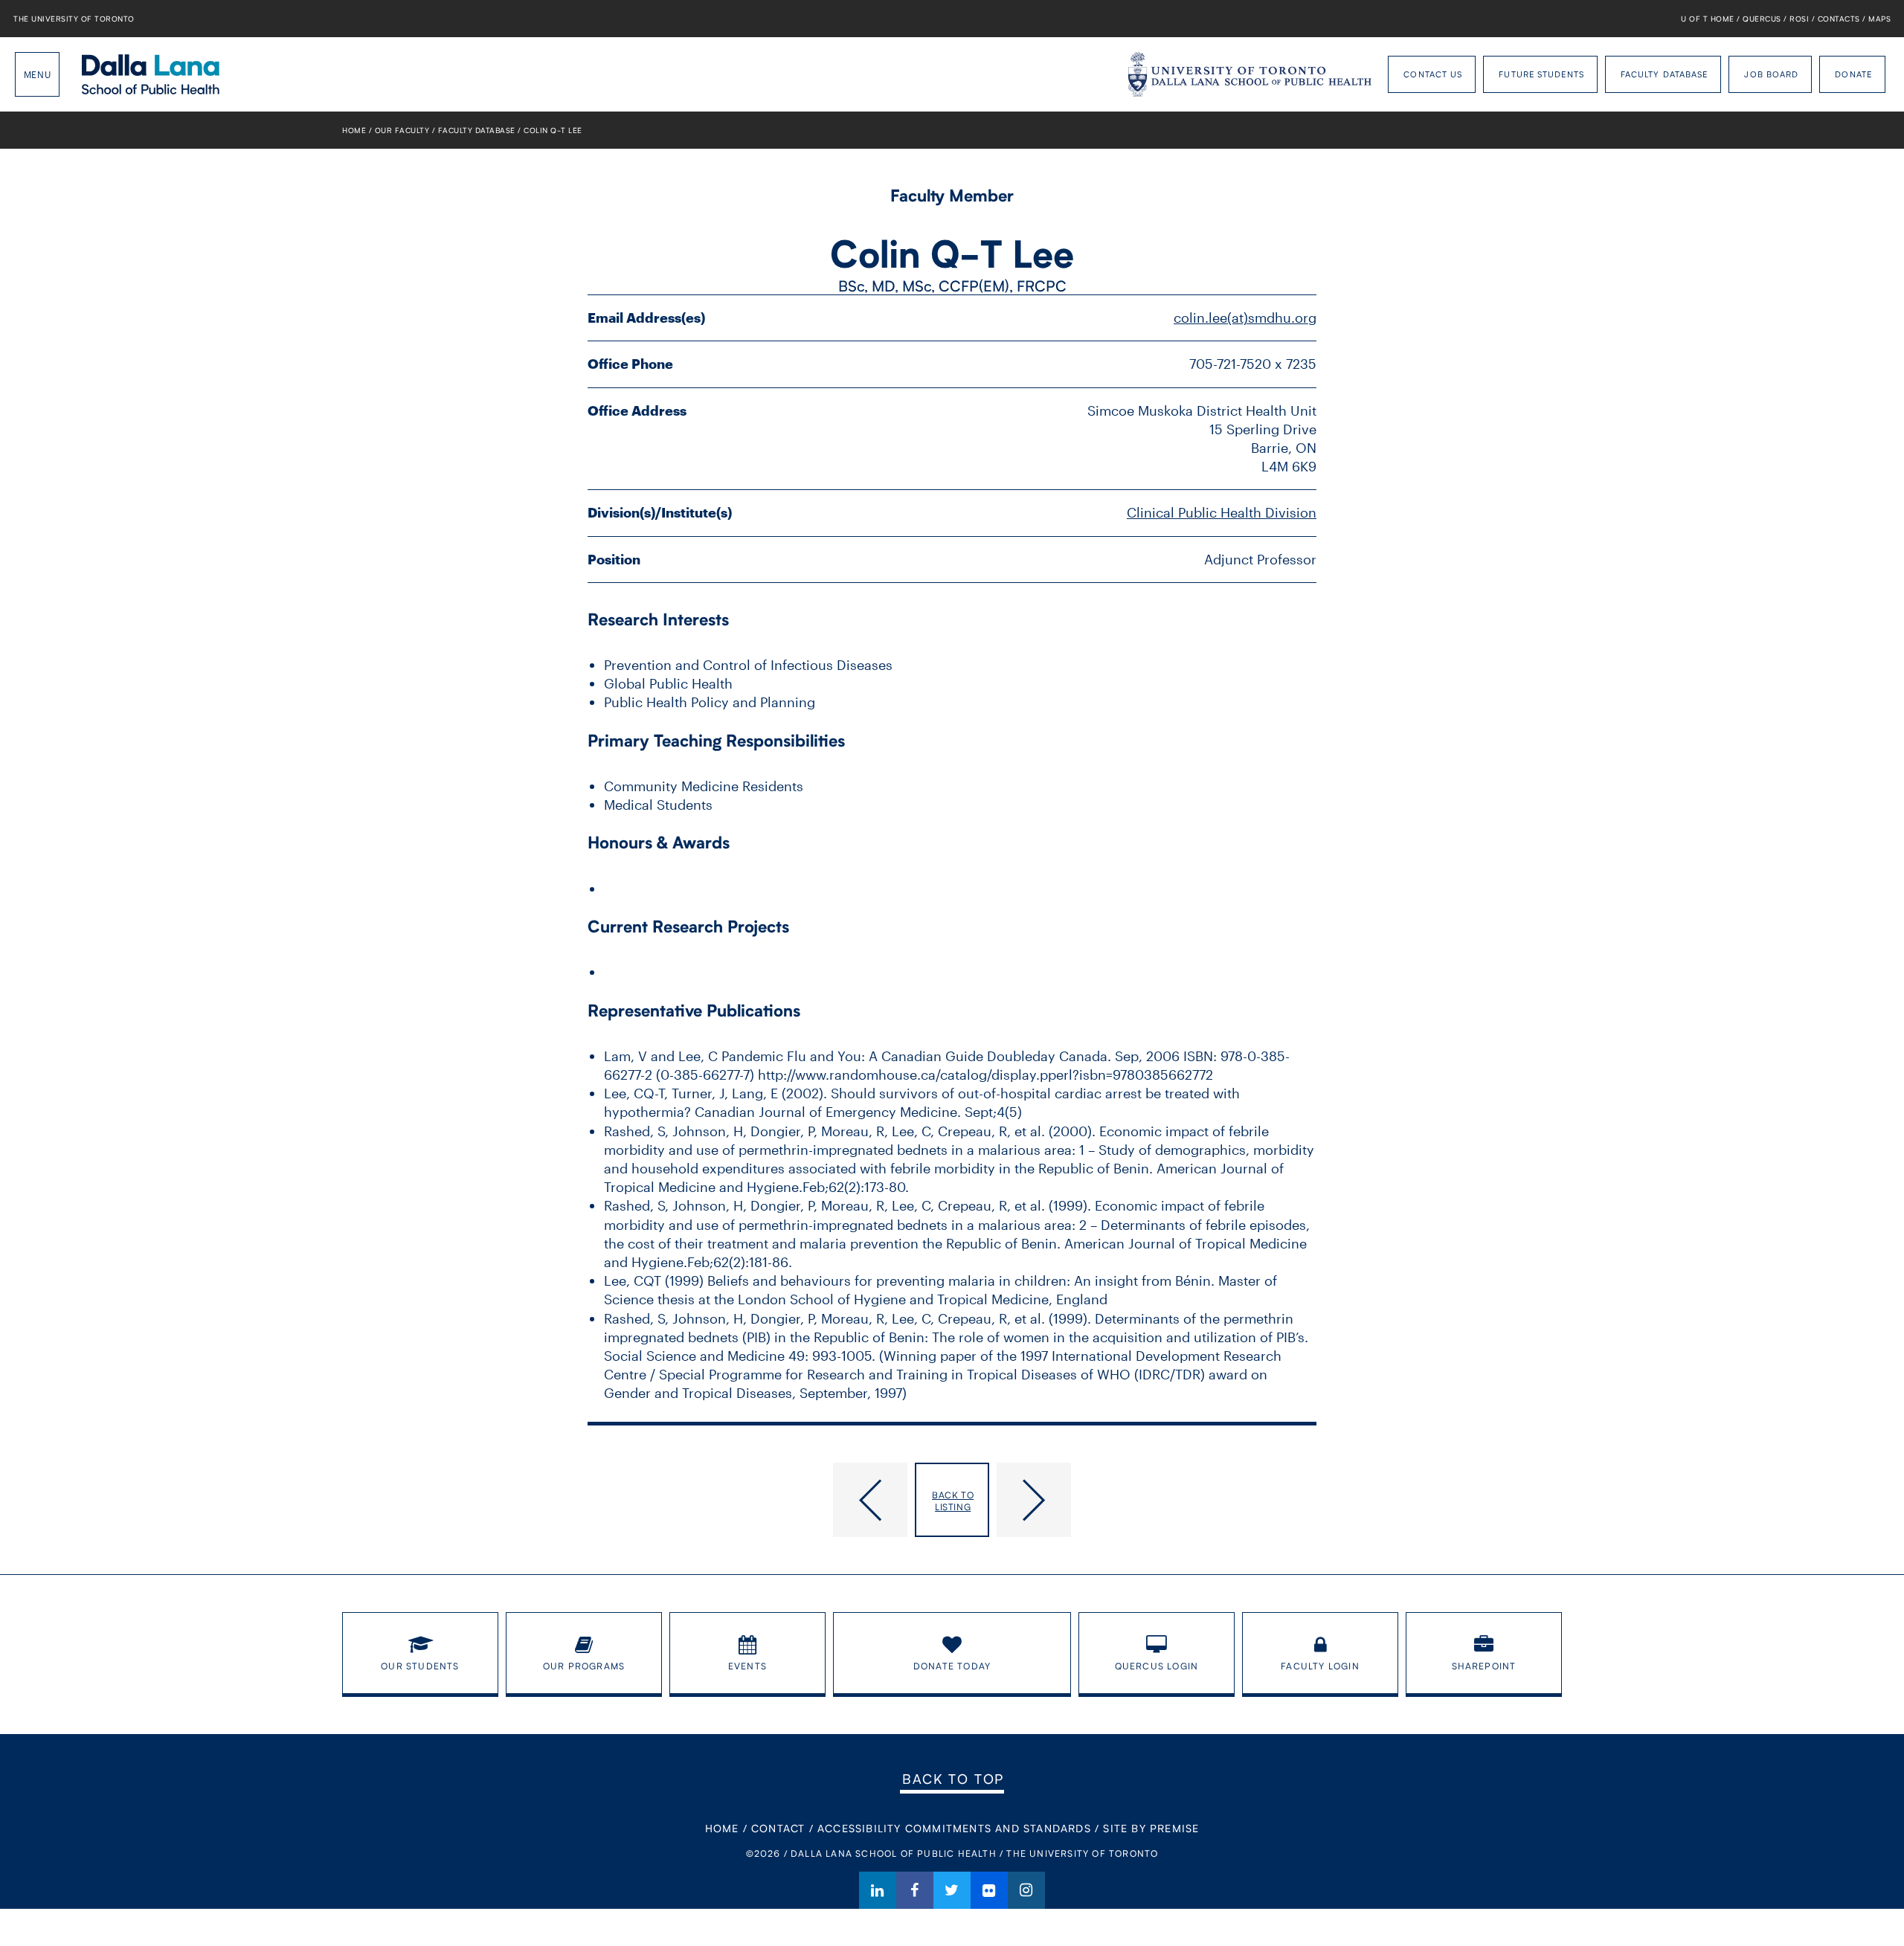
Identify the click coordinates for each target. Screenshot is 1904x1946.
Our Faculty (402, 130)
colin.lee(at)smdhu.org (1245, 318)
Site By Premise (1151, 1828)
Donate (1853, 74)
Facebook (915, 1890)
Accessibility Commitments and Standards (954, 1828)
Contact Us (1433, 74)
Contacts (1839, 19)
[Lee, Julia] (1157, 1500)
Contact (778, 1828)
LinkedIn (878, 1890)
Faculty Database (1665, 74)
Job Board (1771, 74)
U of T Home (1708, 19)
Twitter (952, 1890)
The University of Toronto (74, 19)
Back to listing (953, 1501)
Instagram (1026, 1890)
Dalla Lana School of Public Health (151, 74)
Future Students (1541, 74)
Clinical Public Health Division (1222, 512)
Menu (37, 74)
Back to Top (953, 1779)
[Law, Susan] (747, 1500)
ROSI (1799, 19)
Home (354, 130)
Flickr (989, 1890)
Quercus (1762, 19)
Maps (1879, 19)
